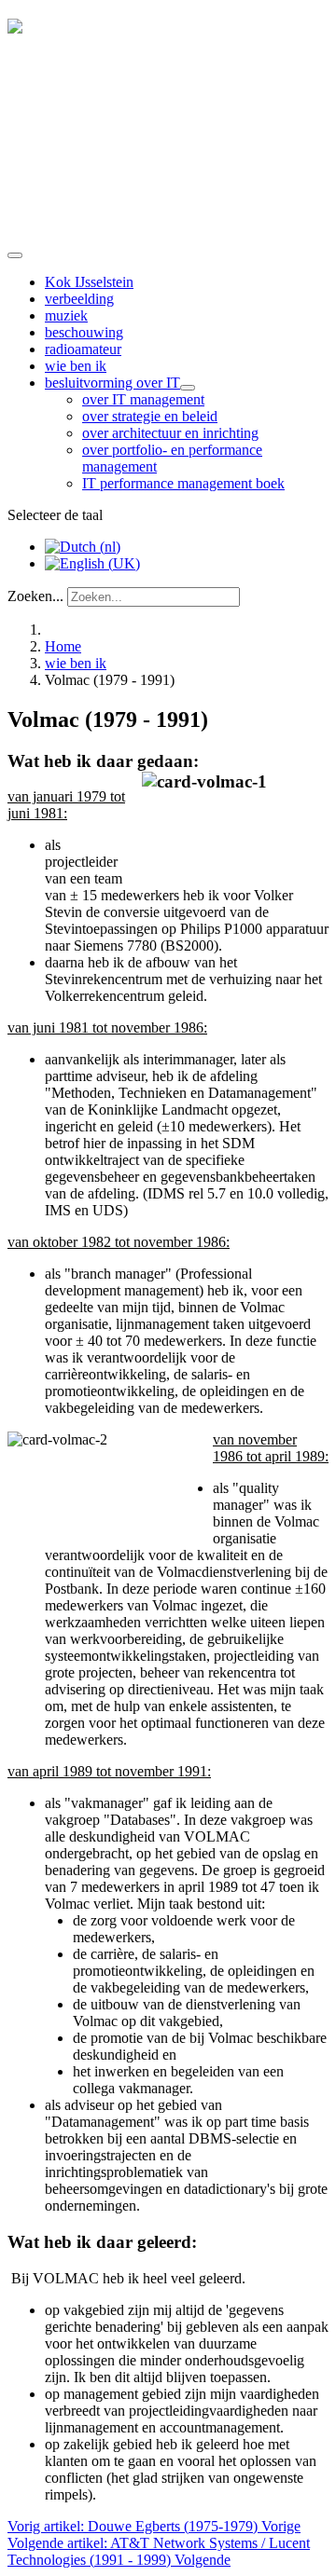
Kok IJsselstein (89, 282)
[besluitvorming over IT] (188, 388)
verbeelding (79, 299)
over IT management (143, 399)
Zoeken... (35, 596)
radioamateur (83, 349)
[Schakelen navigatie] (15, 255)
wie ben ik (76, 366)
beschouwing (84, 332)
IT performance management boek (183, 483)
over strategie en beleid (150, 416)
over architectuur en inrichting (170, 433)
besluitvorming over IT (112, 383)
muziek (66, 315)
